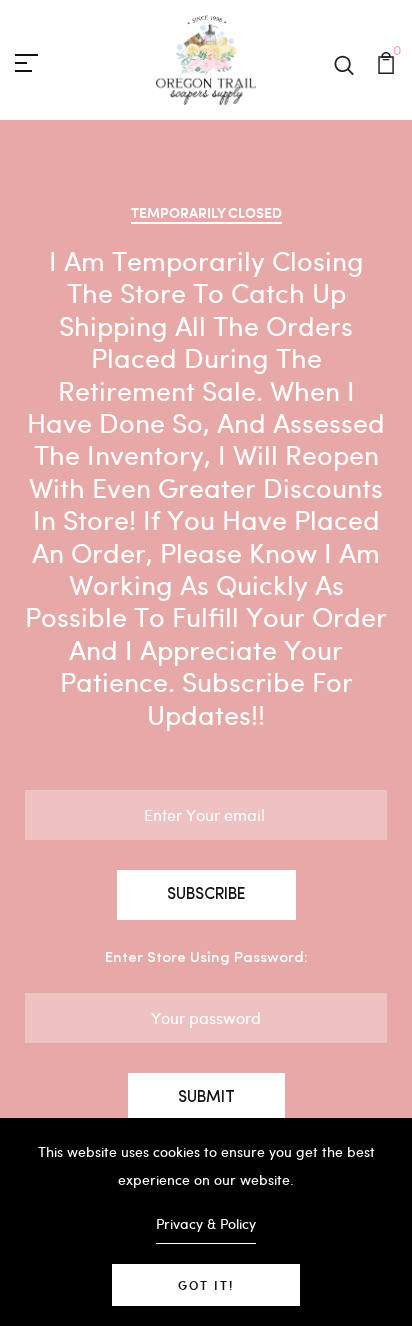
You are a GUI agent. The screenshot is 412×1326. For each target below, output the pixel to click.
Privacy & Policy (206, 1223)
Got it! (206, 1285)
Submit (206, 1098)
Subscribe (206, 895)
